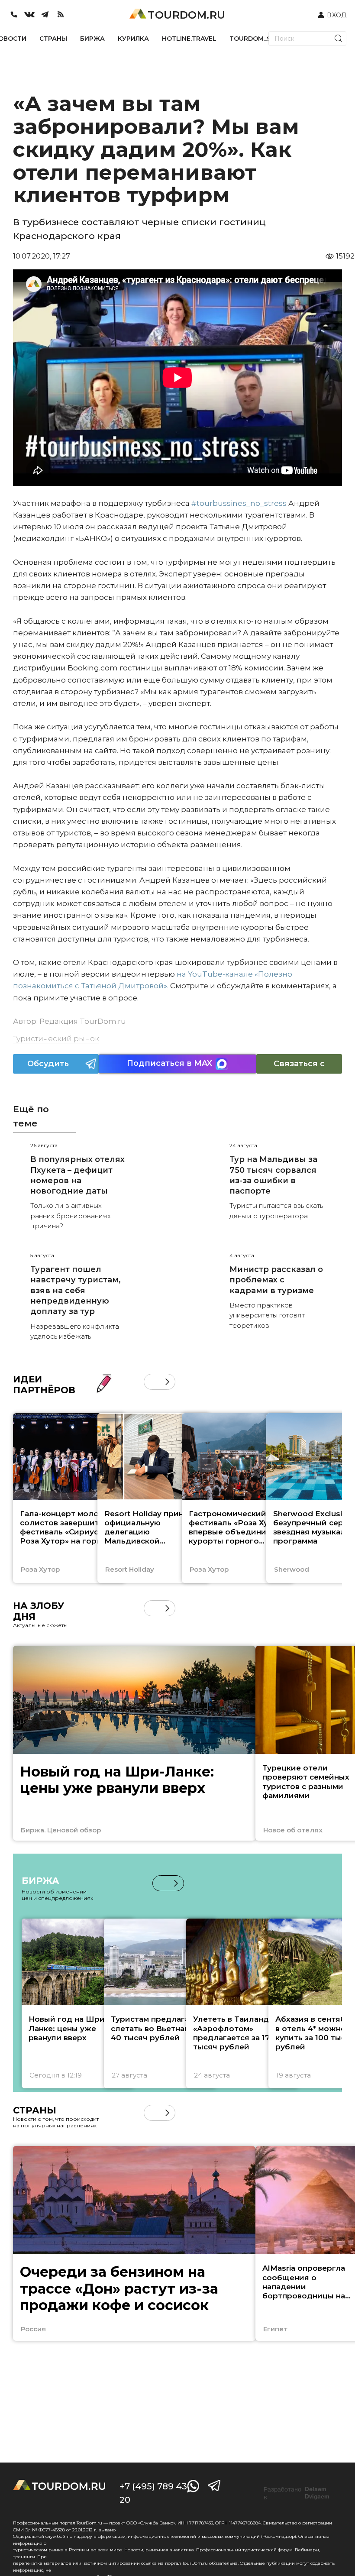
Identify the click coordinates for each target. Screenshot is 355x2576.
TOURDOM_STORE (259, 39)
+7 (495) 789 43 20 (153, 2493)
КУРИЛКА (133, 39)
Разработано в (297, 2493)
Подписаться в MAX (169, 1063)
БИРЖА (92, 39)
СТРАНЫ (53, 39)
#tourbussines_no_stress (239, 503)
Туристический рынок (56, 1039)
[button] (152, 1382)
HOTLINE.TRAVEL (189, 39)
